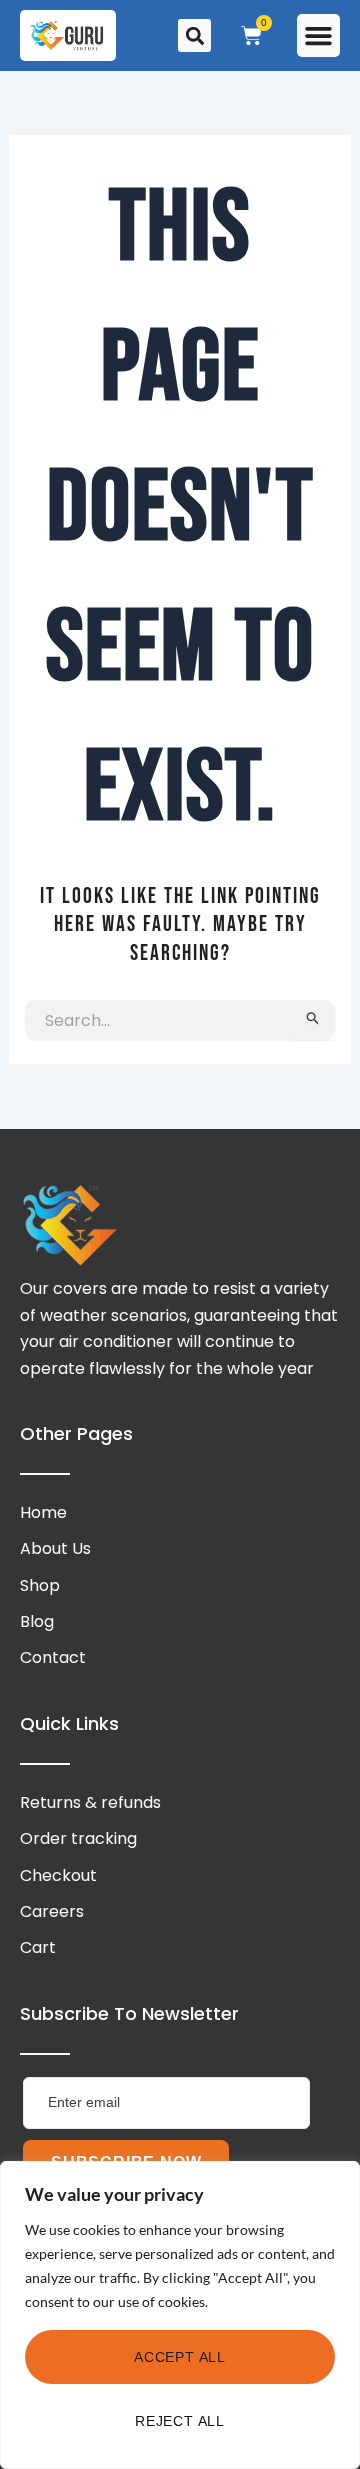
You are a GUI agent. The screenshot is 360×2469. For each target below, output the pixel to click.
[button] (319, 36)
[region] (180, 2315)
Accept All (180, 2357)
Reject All (180, 2421)
